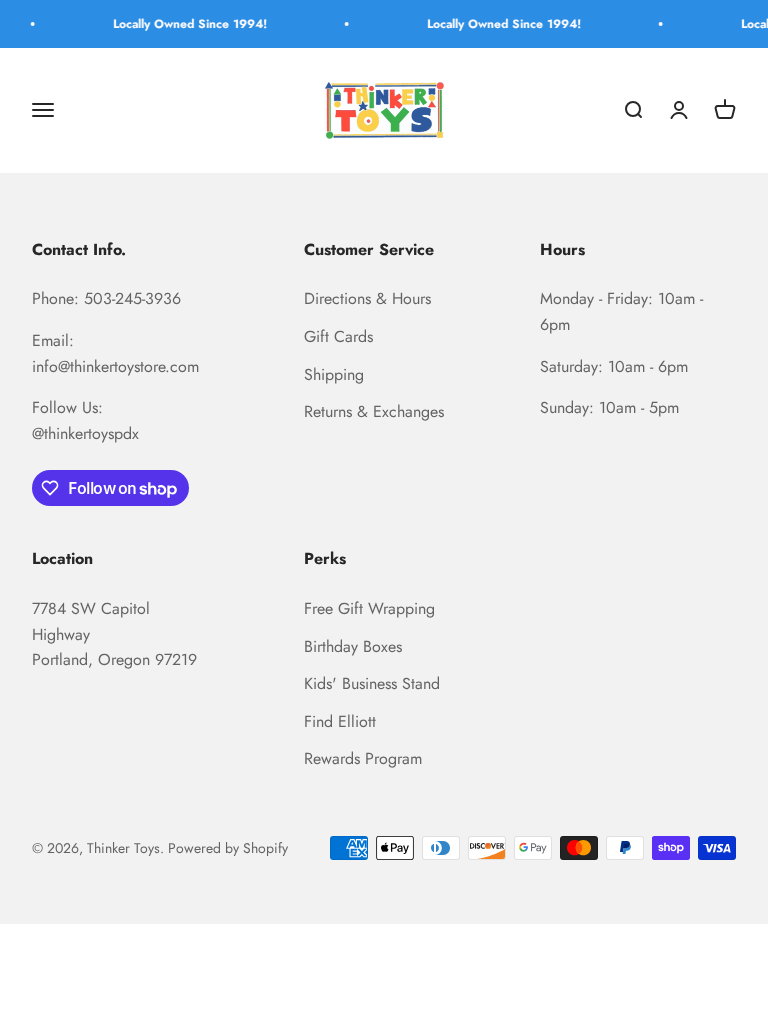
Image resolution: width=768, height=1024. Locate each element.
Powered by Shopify (228, 848)
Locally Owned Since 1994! (183, 24)
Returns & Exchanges (374, 411)
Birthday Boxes (353, 646)
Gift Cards (338, 336)
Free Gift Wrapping (369, 608)
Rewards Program (363, 758)
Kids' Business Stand (372, 683)
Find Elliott (340, 721)
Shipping (334, 374)
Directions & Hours (367, 298)
